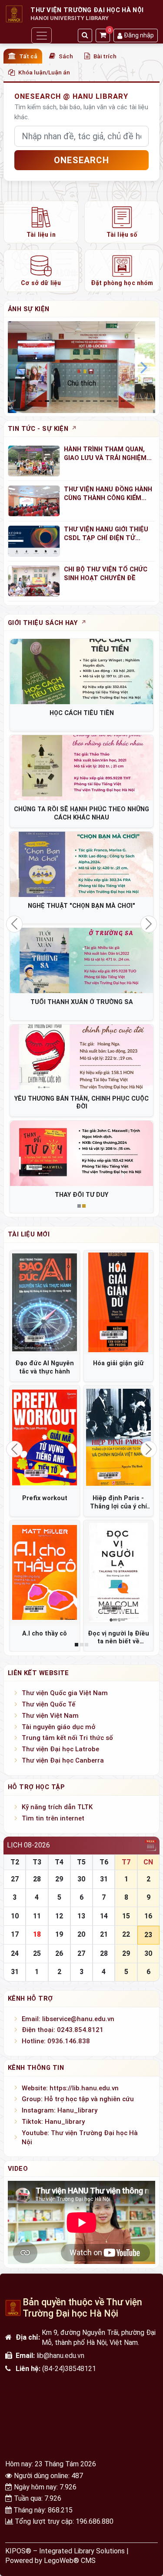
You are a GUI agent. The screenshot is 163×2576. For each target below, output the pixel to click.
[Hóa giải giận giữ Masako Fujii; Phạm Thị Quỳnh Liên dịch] (119, 1303)
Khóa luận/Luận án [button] (44, 72)
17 (15, 1934)
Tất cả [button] (28, 56)
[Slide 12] (116, 401)
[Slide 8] (88, 401)
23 (148, 1935)
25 (37, 1953)
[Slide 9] (95, 401)
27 (15, 1879)
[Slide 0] (33, 401)
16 (148, 1916)
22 (126, 1934)
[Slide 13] (123, 401)
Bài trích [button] (105, 56)
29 (59, 1879)
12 (59, 1916)
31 (104, 1879)
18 (37, 1934)
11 (37, 1916)
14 (104, 1916)
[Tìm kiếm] (85, 35)
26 (59, 1953)
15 (126, 1916)
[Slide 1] (40, 401)
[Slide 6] (75, 401)
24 (15, 1953)
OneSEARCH (81, 160)
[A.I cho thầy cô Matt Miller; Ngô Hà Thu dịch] (45, 1572)
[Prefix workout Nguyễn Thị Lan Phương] (45, 1437)
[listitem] (41, 222)
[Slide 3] (54, 401)
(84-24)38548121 (69, 2369)
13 (81, 1916)
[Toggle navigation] (41, 35)
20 (81, 1934)
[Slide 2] (47, 401)
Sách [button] (66, 56)
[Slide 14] (130, 401)
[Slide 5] (68, 401)
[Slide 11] (109, 401)
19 (59, 1934)
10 (15, 1916)
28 (37, 1879)
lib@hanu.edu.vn (60, 2356)
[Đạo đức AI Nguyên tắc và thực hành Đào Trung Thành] (45, 1303)
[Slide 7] (82, 401)
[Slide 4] (61, 401)
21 (104, 1934)
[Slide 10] (102, 401)
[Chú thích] (81, 367)
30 (81, 1879)
